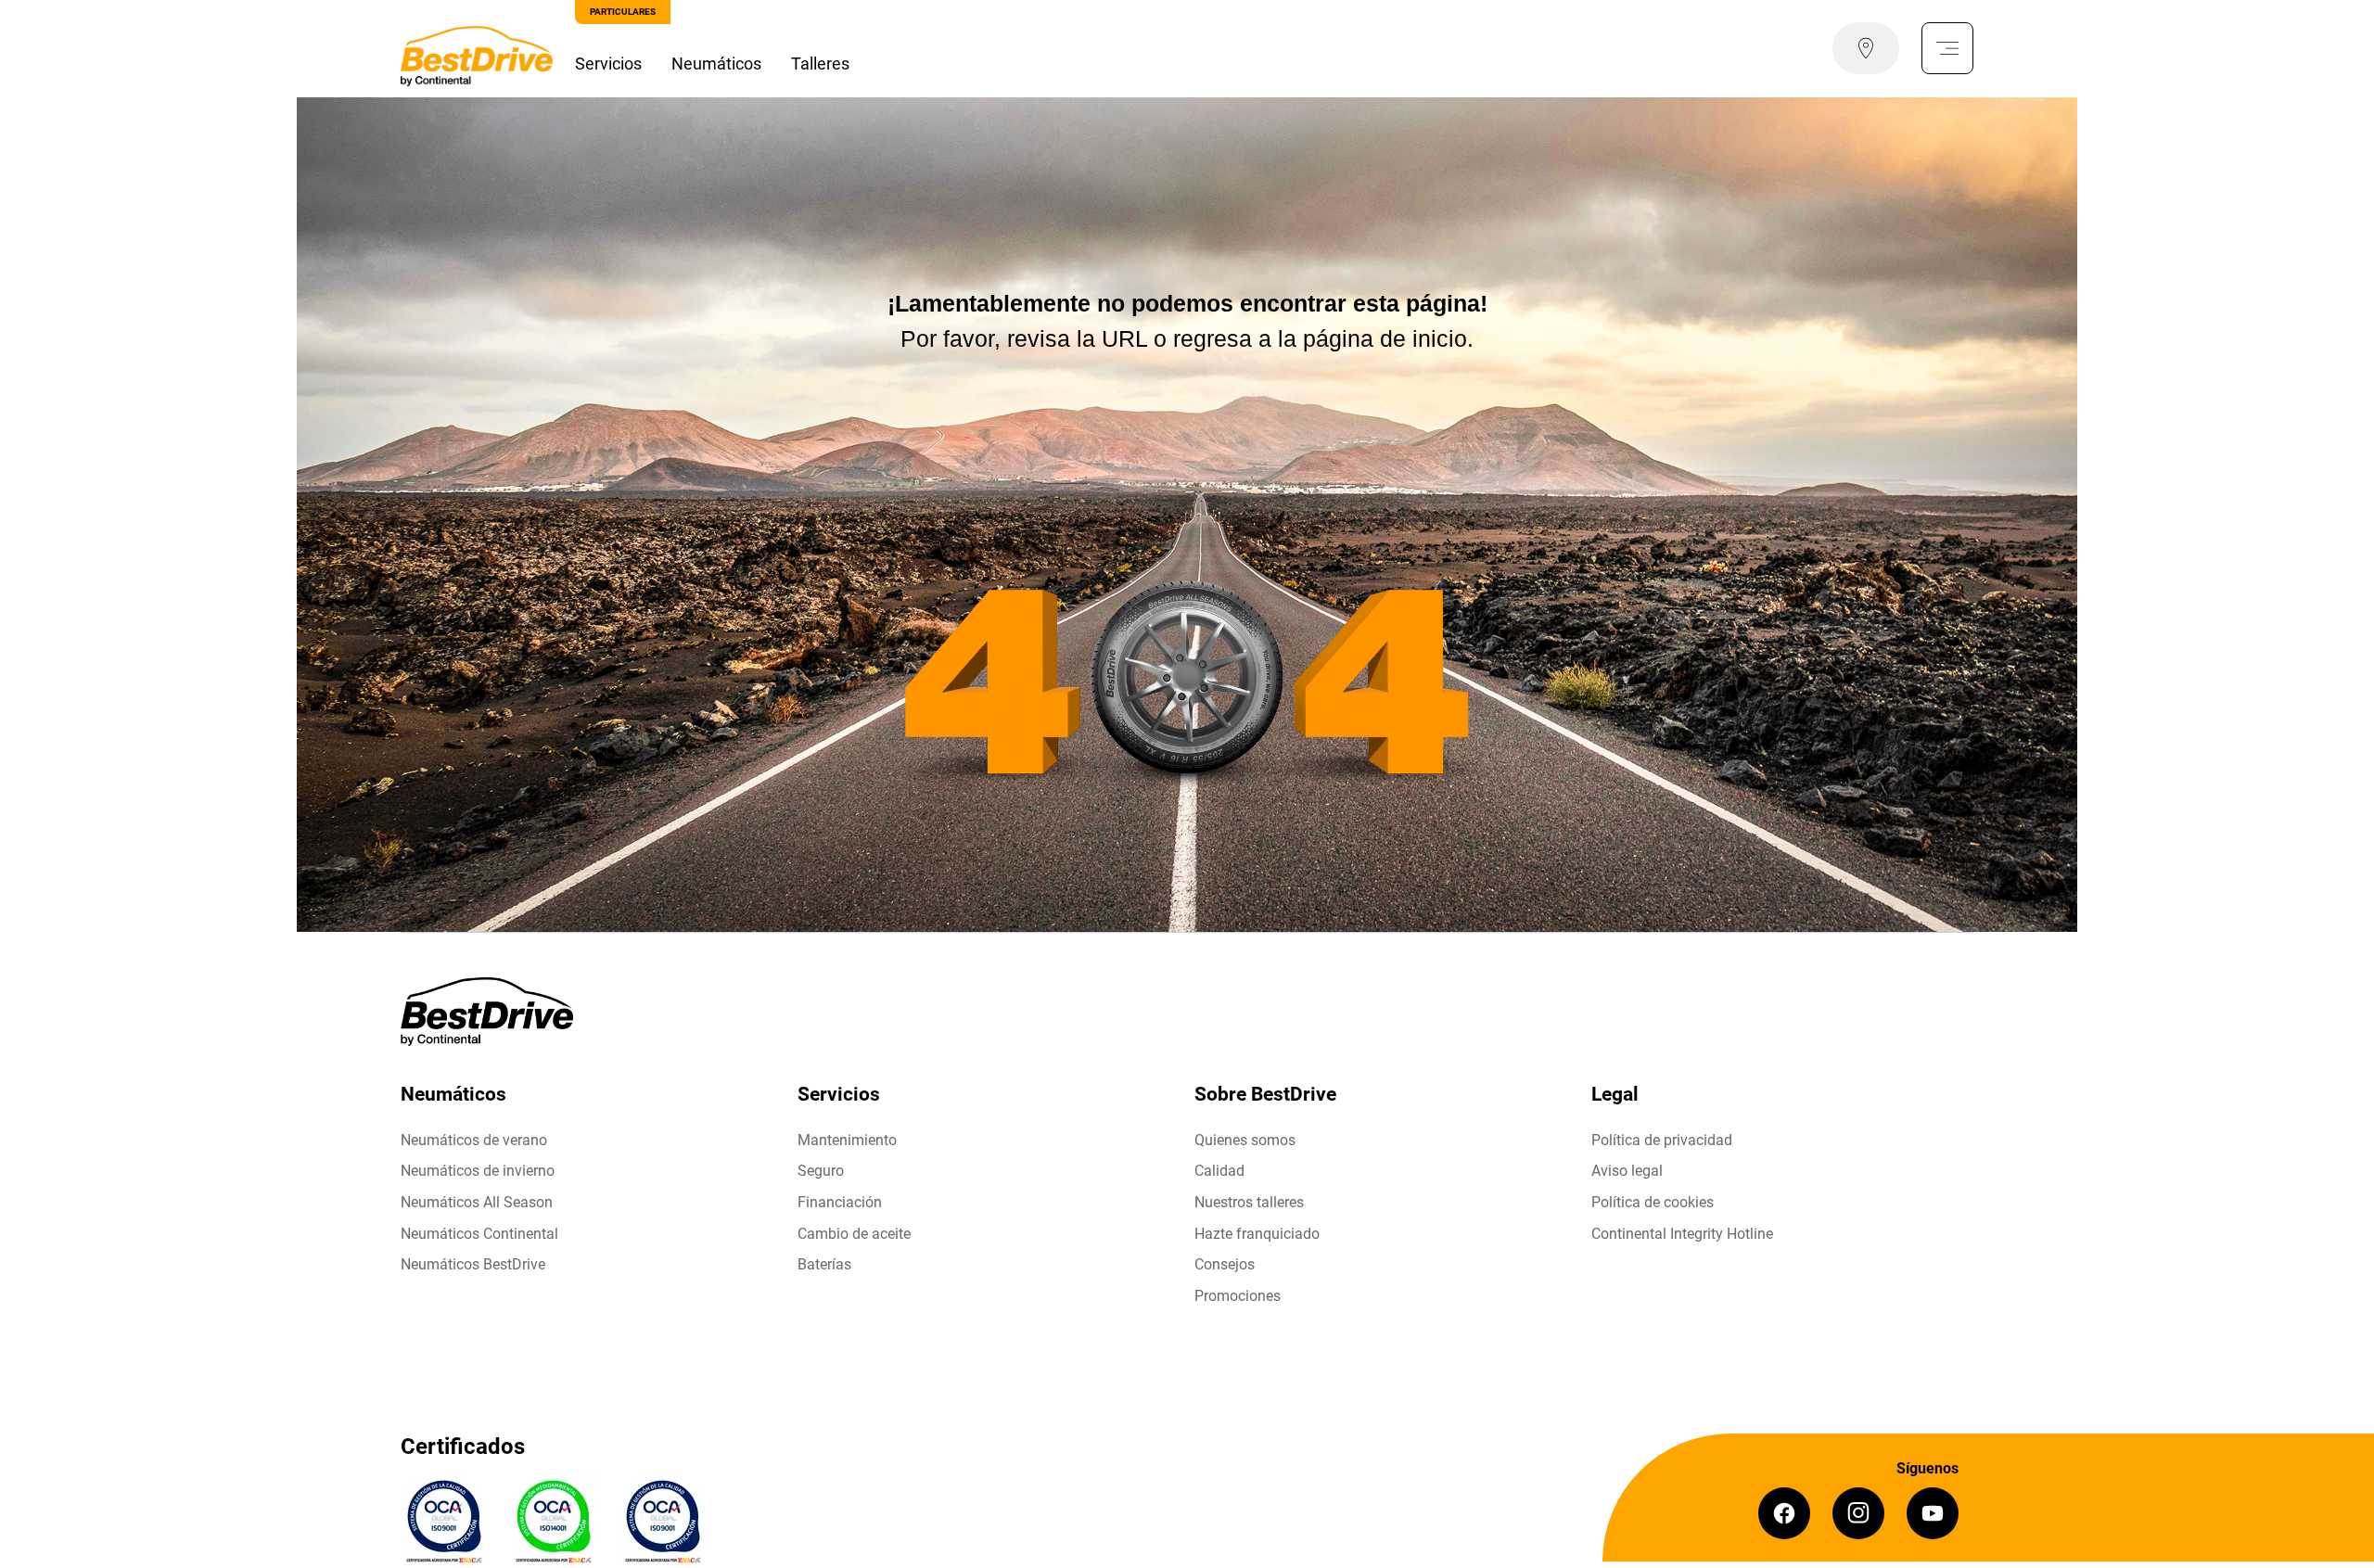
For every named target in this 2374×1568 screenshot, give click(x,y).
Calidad (1219, 1171)
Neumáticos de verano (474, 1140)
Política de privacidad (1662, 1140)
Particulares (623, 12)
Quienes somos (1245, 1140)
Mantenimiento (847, 1140)
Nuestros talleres (1249, 1202)
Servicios (608, 64)
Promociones (1238, 1296)
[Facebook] (1784, 1513)
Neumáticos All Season (477, 1202)
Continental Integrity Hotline (1682, 1234)
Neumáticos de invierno (478, 1171)
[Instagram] (1858, 1513)
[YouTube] (1933, 1513)
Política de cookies (1653, 1202)
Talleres (820, 64)
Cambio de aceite (854, 1234)
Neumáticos (716, 64)
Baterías (824, 1264)
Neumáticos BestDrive (473, 1264)
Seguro (821, 1171)
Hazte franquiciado (1257, 1234)
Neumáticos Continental (479, 1234)
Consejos (1225, 1264)
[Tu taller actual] (1866, 48)
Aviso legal (1627, 1171)
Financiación (840, 1202)
